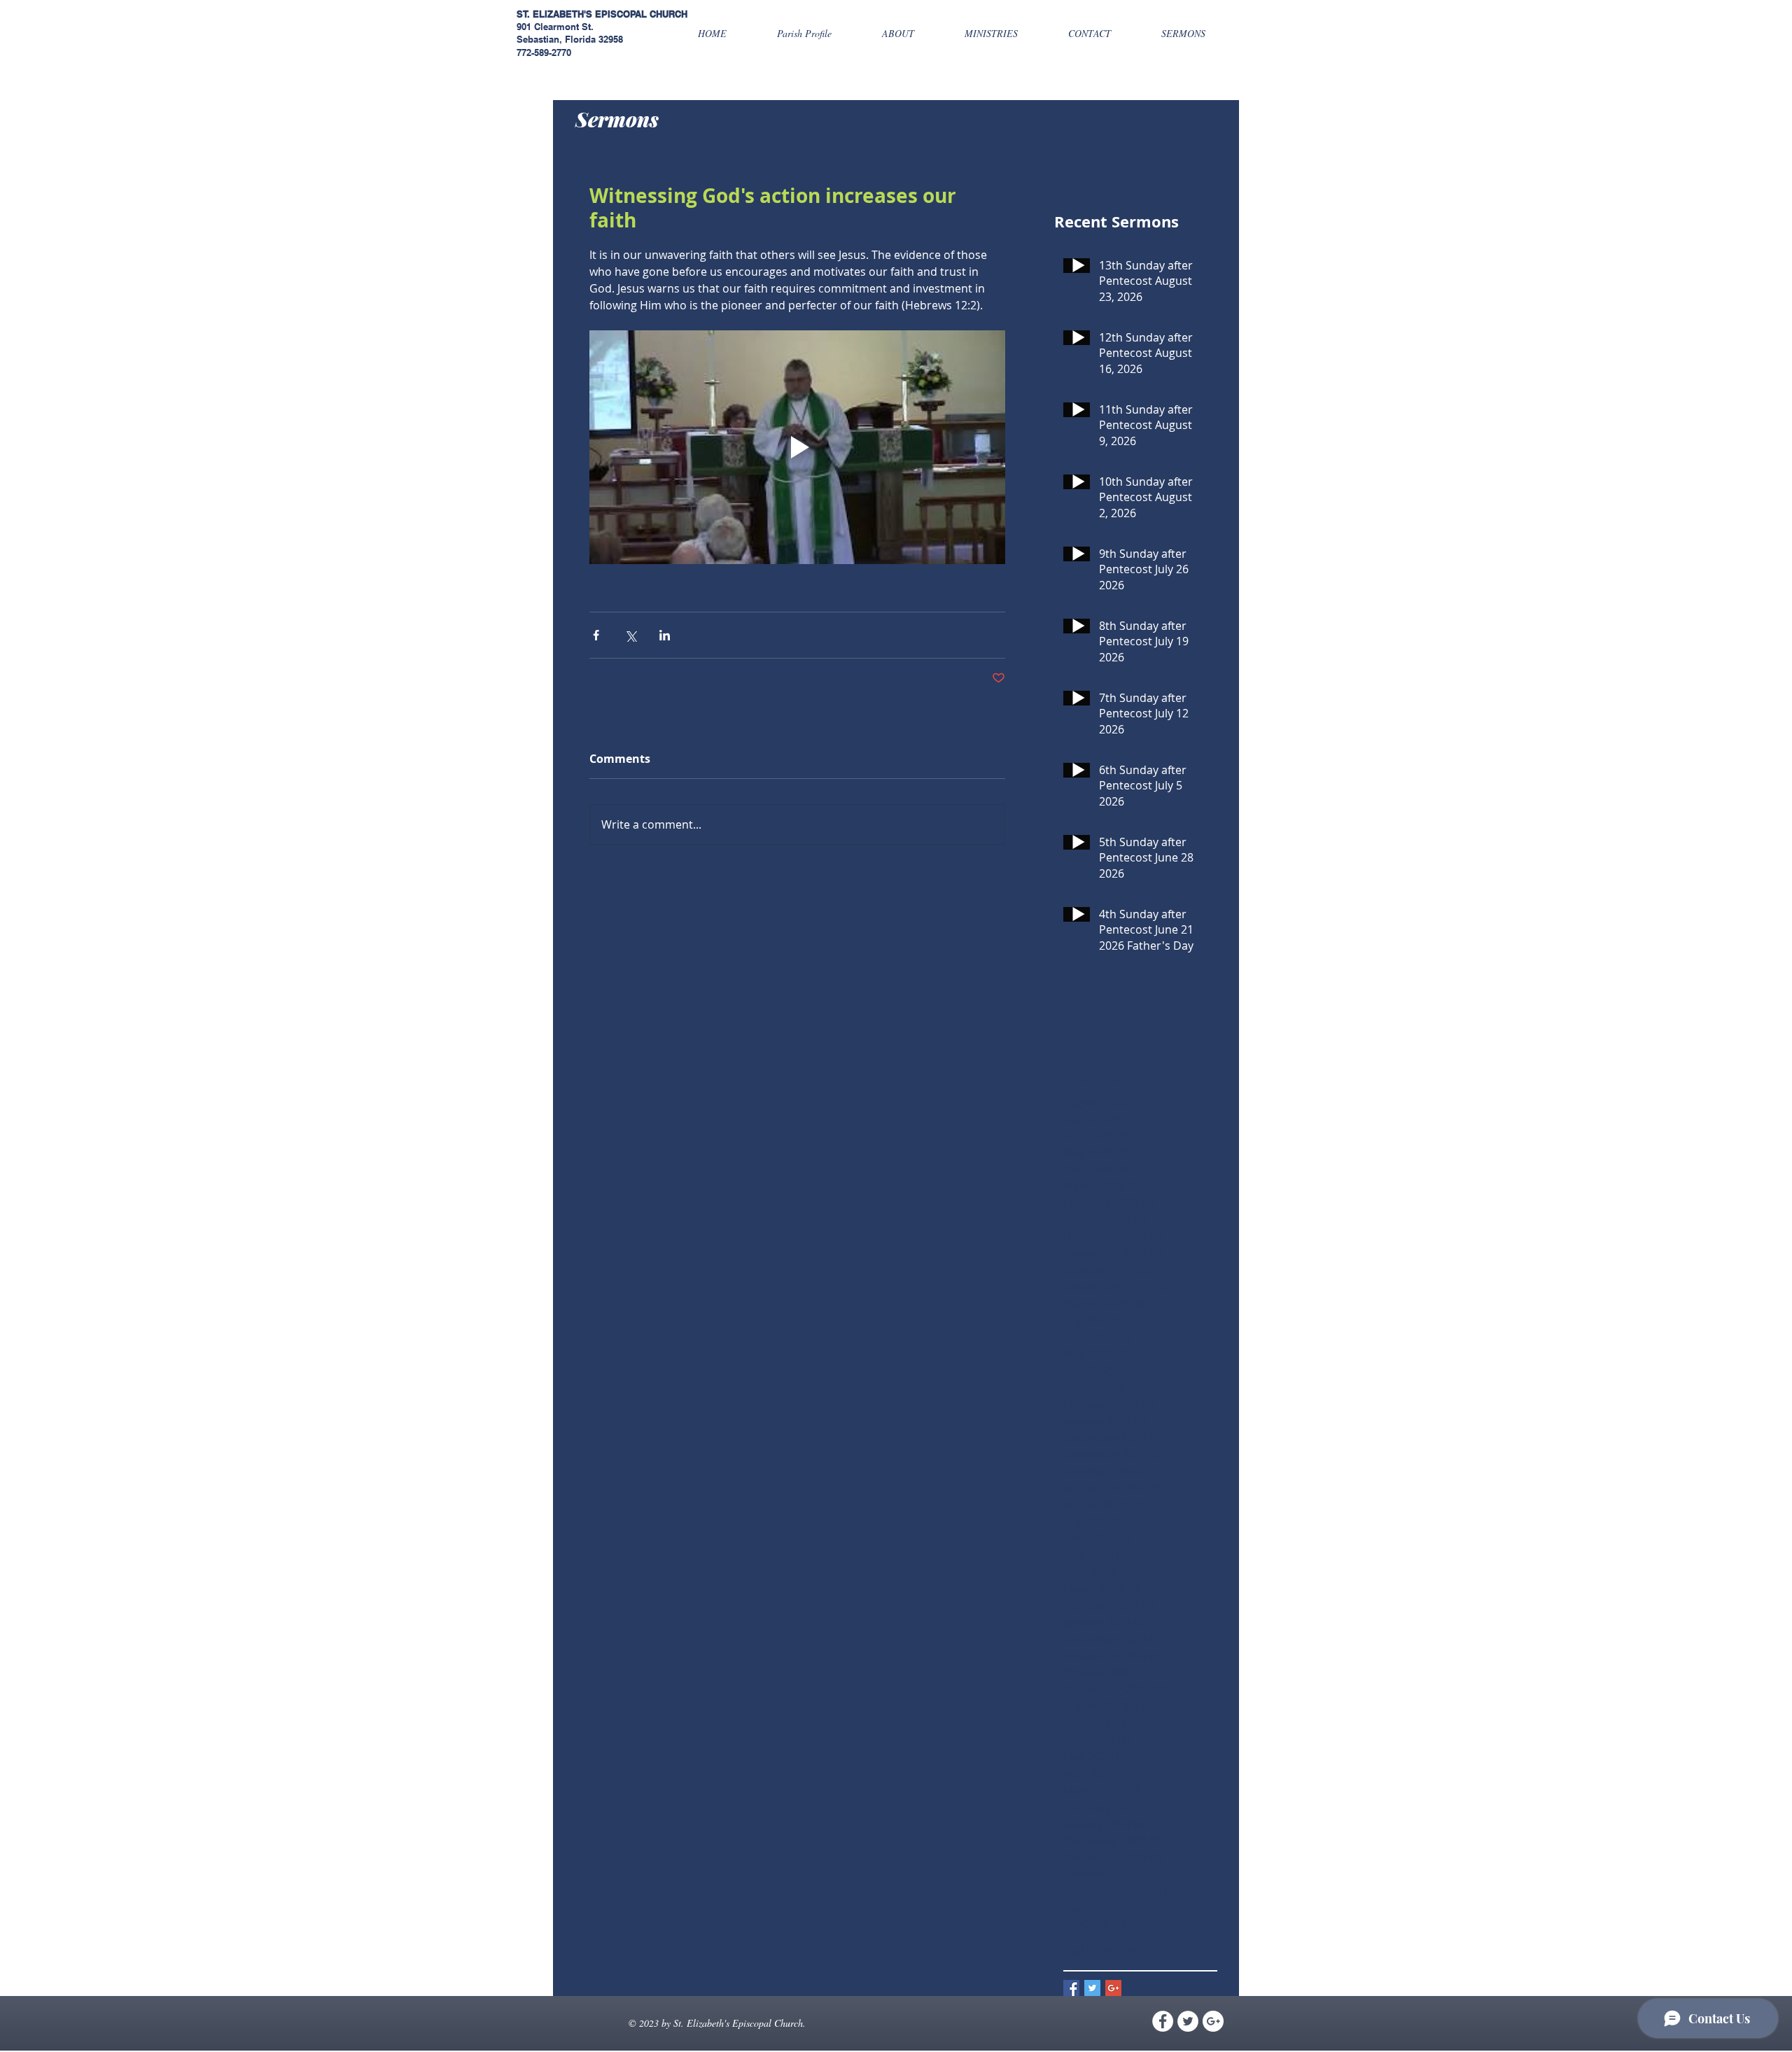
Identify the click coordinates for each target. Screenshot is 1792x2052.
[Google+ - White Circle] (1213, 2021)
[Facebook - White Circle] (1163, 2021)
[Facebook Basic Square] (1071, 1988)
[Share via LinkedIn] (665, 635)
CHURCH (668, 14)
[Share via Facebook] (596, 635)
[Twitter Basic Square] (1092, 1988)
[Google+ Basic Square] (1113, 1988)
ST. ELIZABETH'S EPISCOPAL (582, 14)
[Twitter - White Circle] (1188, 2021)
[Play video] (797, 447)
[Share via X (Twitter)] (630, 635)
